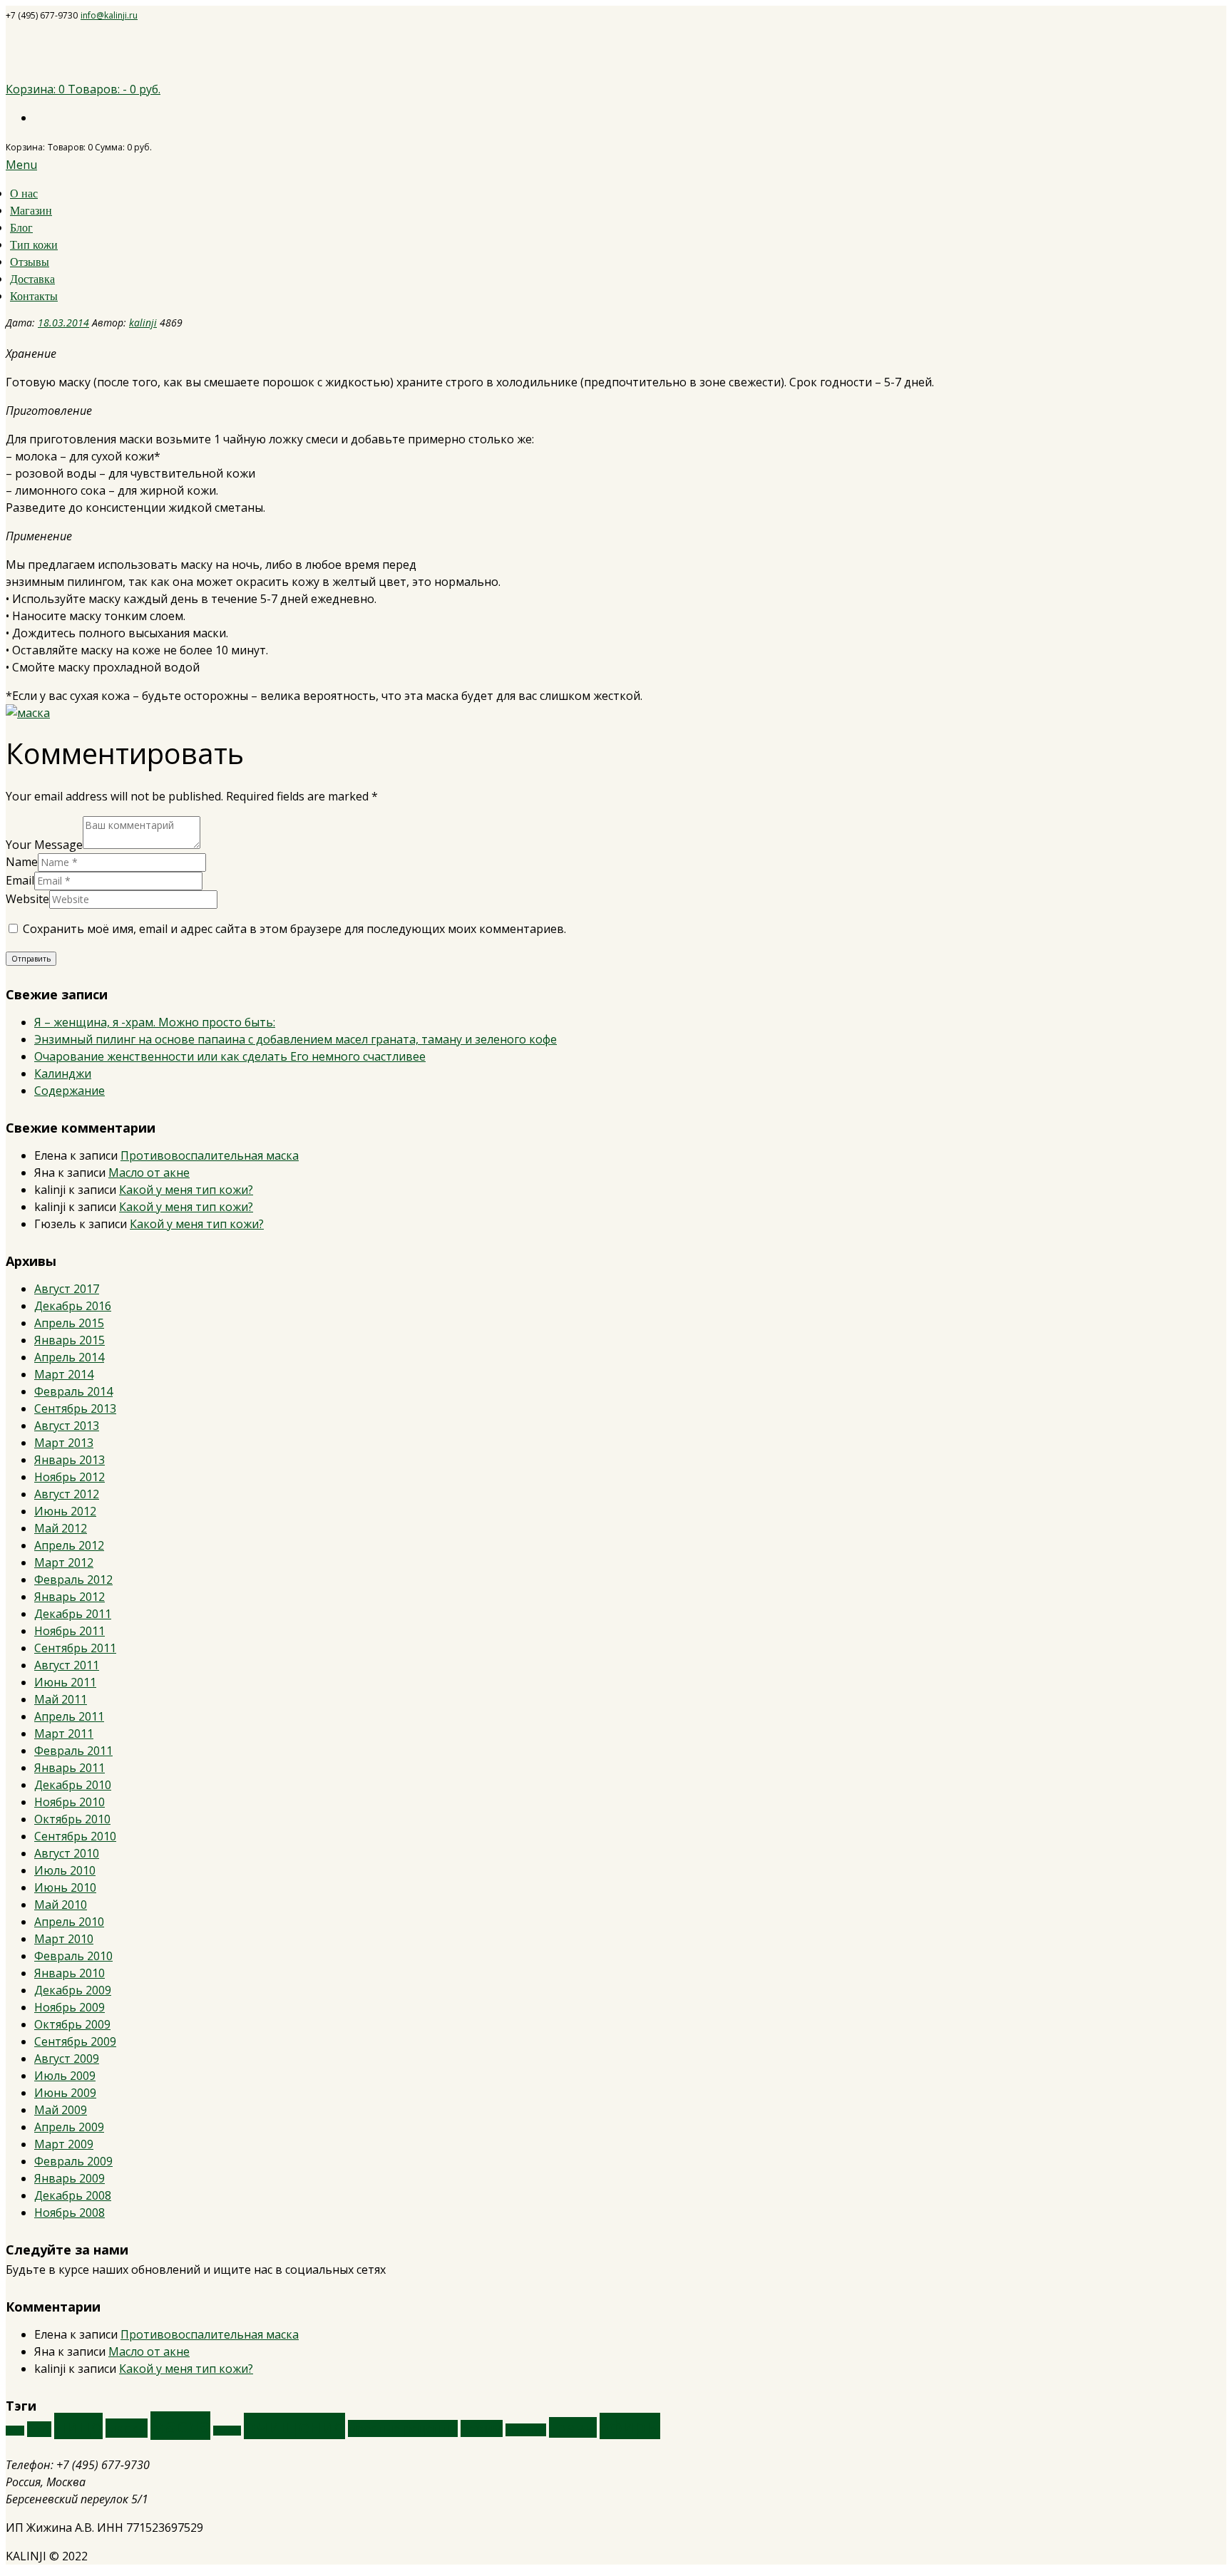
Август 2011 (67, 1665)
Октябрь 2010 (72, 1819)
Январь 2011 (70, 1768)
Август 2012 (67, 1494)
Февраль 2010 (73, 1956)
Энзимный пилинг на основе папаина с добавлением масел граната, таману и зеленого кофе (296, 1039)
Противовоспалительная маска (210, 1155)
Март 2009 (64, 2144)
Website (27, 899)
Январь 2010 (70, 1973)
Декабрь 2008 (73, 2195)
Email (20, 880)
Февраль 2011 (73, 1751)
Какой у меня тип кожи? (186, 1190)
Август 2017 (67, 1289)
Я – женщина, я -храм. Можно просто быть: (155, 1022)
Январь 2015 (70, 1340)
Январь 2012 (70, 1597)
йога (39, 2429)
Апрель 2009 (69, 2127)
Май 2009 (61, 2110)
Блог (21, 228)
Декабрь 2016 (73, 1306)
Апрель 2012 (69, 1545)
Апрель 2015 (69, 1323)
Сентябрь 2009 (75, 2041)
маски (127, 2428)
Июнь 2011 (65, 1682)
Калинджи (63, 1073)
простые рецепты (403, 2428)
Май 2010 (61, 1905)
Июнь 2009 (65, 2093)
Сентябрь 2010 (75, 1836)
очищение (294, 2426)
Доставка (32, 279)
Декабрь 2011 (73, 1614)
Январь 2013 (70, 1460)
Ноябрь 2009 (70, 2007)
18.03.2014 (63, 323)
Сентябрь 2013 (75, 1408)
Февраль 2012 (73, 1580)
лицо (78, 2426)
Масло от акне (149, 1173)
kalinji (143, 323)
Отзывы (30, 262)
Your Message (44, 845)
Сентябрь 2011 (75, 1648)
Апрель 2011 (69, 1716)
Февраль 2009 (73, 2161)
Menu (21, 165)
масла (180, 2426)
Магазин (31, 211)
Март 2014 (64, 1374)
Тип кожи (34, 245)
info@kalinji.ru (109, 15)
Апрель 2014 (69, 1357)
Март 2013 (64, 1443)
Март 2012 (64, 1562)
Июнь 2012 (65, 1511)
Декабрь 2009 (73, 1990)
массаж (227, 2431)
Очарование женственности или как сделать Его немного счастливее (230, 1056)
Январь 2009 (70, 2178)
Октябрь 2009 (72, 2024)
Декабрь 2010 (73, 1785)
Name (22, 862)
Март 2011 (64, 1733)
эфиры (630, 2426)
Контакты (34, 296)
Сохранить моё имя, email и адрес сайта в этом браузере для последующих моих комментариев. (294, 929)
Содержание (70, 1091)
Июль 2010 (65, 1870)
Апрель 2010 (69, 1922)
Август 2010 (67, 1853)
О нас (24, 194)
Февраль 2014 (73, 1391)
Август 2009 (67, 2059)
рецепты (526, 2430)
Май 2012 (61, 1528)
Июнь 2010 (65, 1887)
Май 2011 (61, 1699)
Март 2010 (64, 1939)
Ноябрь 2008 (70, 2212)
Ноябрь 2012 (70, 1477)
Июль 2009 (65, 2076)
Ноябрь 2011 (70, 1631)
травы (573, 2427)
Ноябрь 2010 (70, 1802)
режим (482, 2428)
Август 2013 (67, 1426)
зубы (15, 2431)
